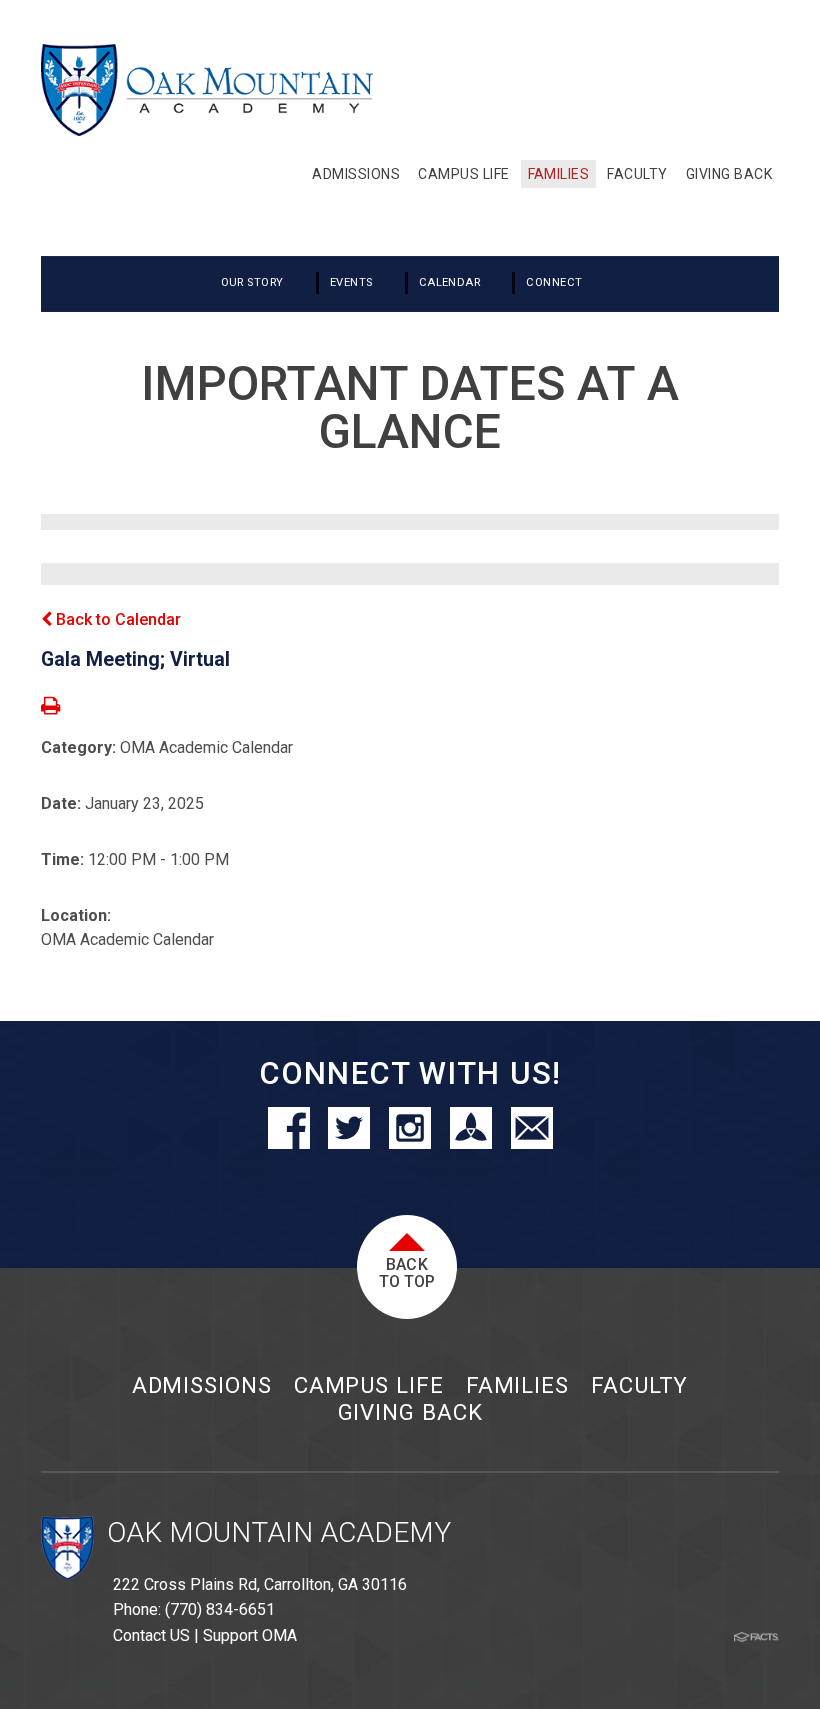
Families (517, 1385)
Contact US (151, 1635)
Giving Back (410, 1412)
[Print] (50, 707)
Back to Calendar (116, 619)
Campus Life (369, 1385)
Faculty (639, 1385)
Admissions (202, 1385)
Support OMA (250, 1635)
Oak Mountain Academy (279, 1532)
